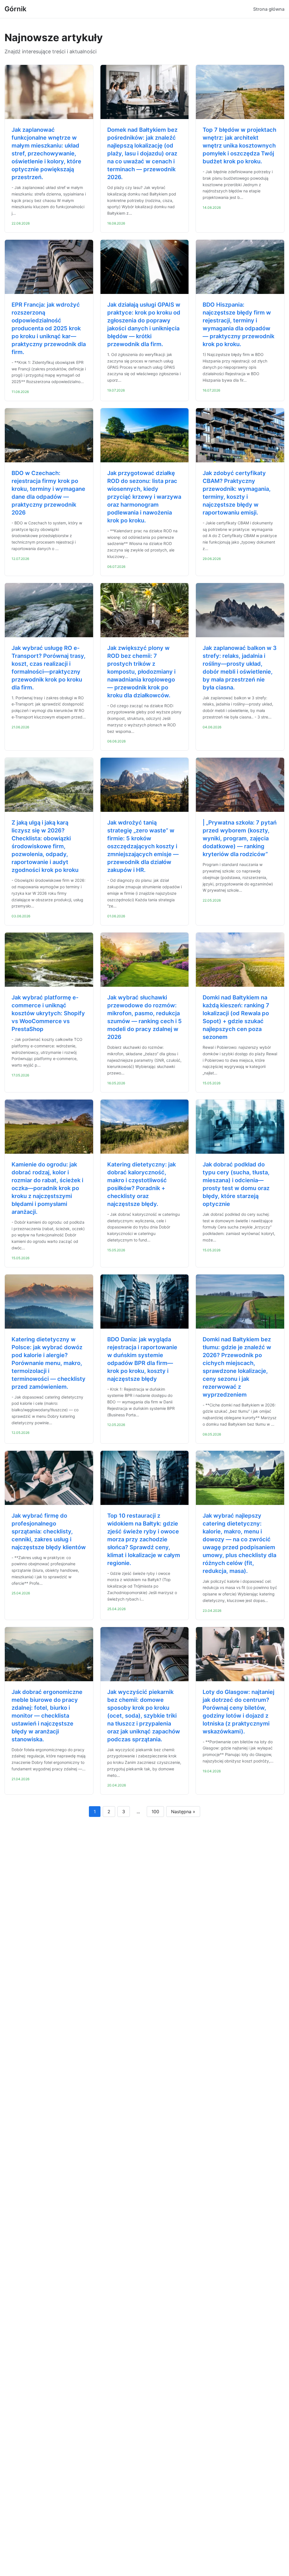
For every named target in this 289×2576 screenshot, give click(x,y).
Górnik (16, 9)
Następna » (183, 1812)
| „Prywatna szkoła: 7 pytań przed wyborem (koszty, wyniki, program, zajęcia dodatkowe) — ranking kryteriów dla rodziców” (240, 838)
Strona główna (269, 9)
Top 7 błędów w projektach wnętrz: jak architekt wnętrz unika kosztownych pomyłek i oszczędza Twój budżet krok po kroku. (239, 146)
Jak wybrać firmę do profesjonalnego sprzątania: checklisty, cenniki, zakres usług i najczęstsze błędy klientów (49, 1531)
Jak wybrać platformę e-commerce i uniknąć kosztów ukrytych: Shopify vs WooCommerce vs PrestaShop (48, 1013)
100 (155, 1812)
